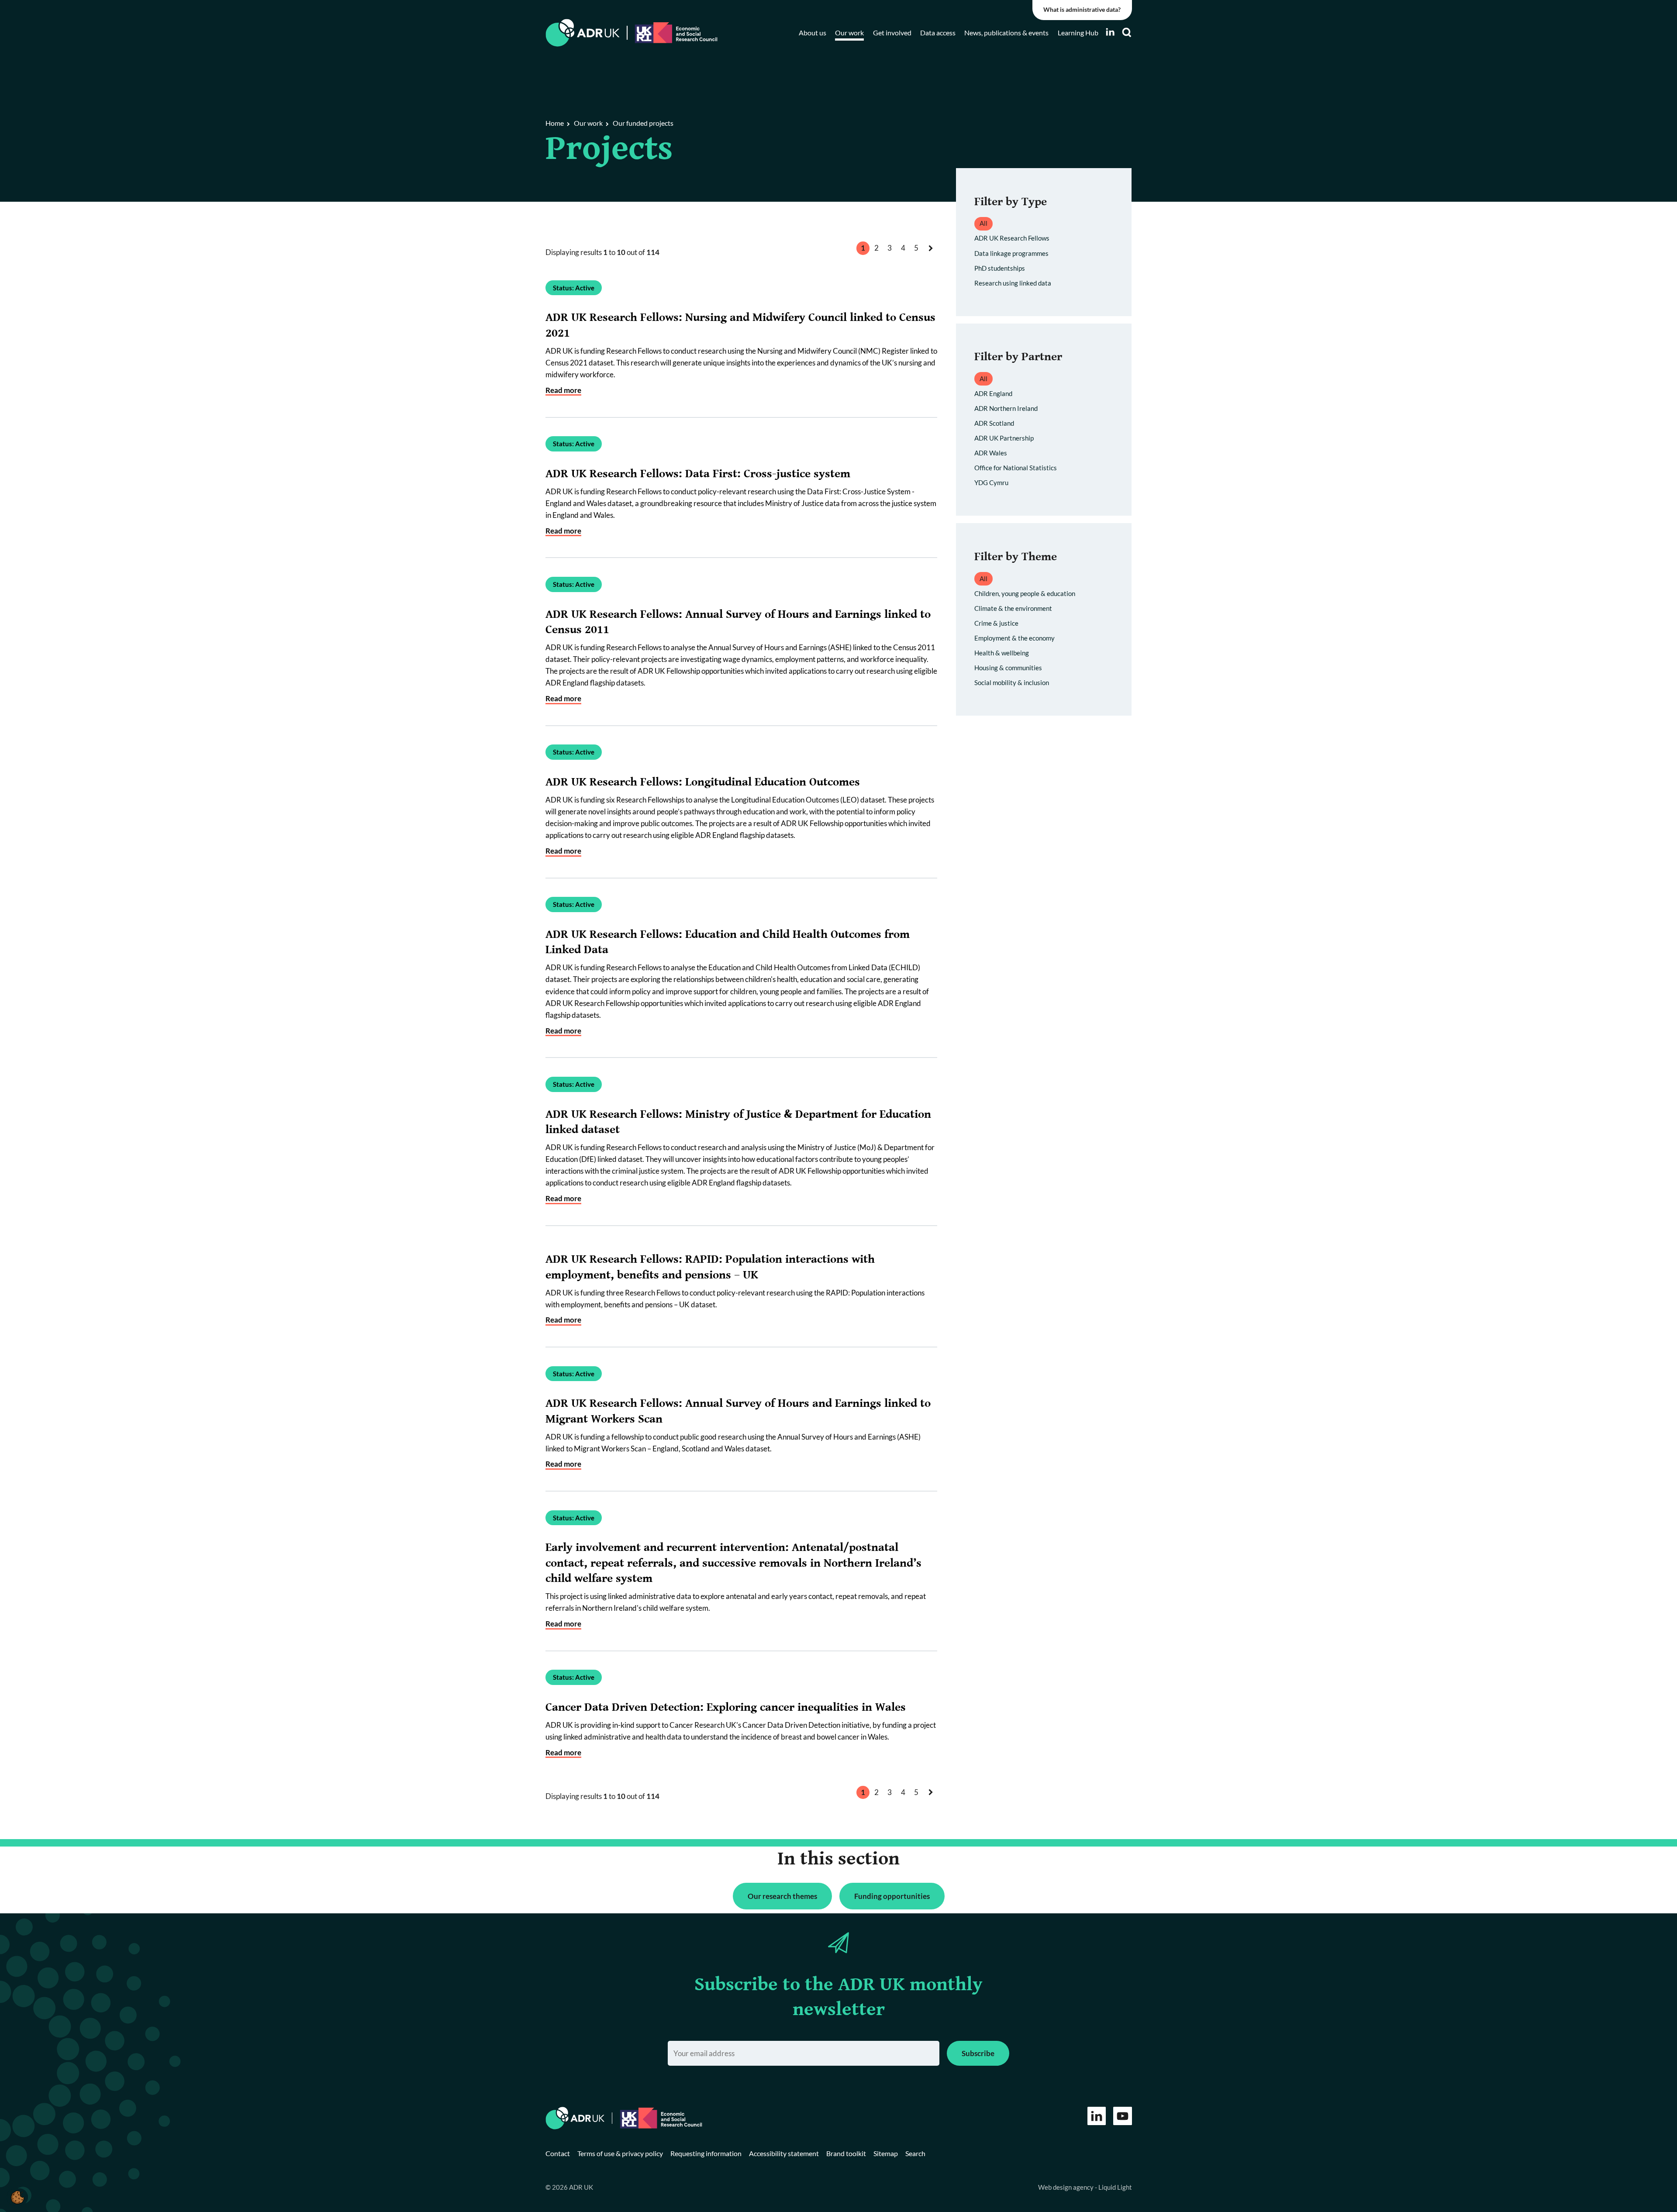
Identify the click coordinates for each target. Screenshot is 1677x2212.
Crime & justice (996, 623)
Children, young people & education (1025, 593)
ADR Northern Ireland (1006, 408)
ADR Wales (991, 453)
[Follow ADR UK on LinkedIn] (1110, 32)
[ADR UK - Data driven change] (583, 33)
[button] (17, 2197)
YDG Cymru (991, 482)
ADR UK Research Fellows (1012, 238)
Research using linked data (1013, 283)
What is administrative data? (1082, 10)
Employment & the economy (1014, 638)
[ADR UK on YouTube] (1123, 2116)
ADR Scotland (994, 423)
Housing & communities (1008, 668)
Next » (932, 257)
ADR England (993, 393)
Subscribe (978, 2053)
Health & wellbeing (1002, 653)
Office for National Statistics (1016, 468)
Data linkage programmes (1011, 253)
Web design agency (1066, 2187)
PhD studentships (1000, 268)
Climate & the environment (1013, 608)
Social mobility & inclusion (1012, 682)
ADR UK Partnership (1004, 438)
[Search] (1127, 33)
